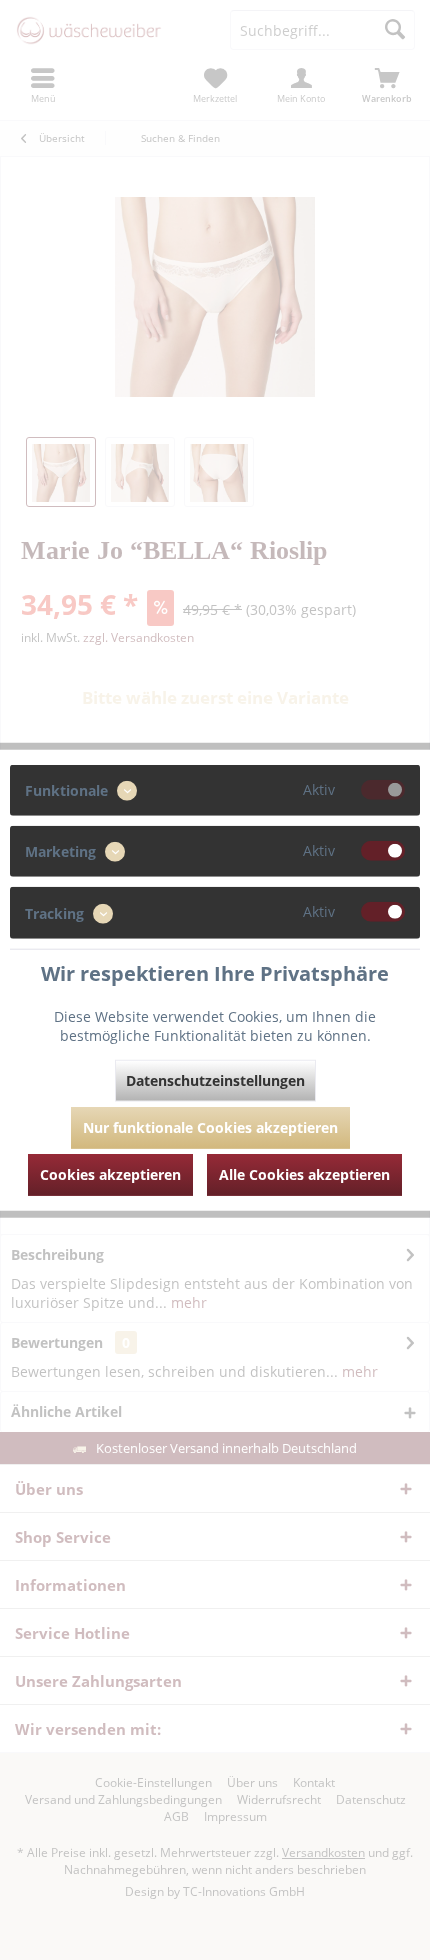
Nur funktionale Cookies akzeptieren (210, 1126)
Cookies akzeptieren (110, 1173)
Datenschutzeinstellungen (215, 1079)
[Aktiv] (383, 790)
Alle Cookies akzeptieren (304, 1173)
